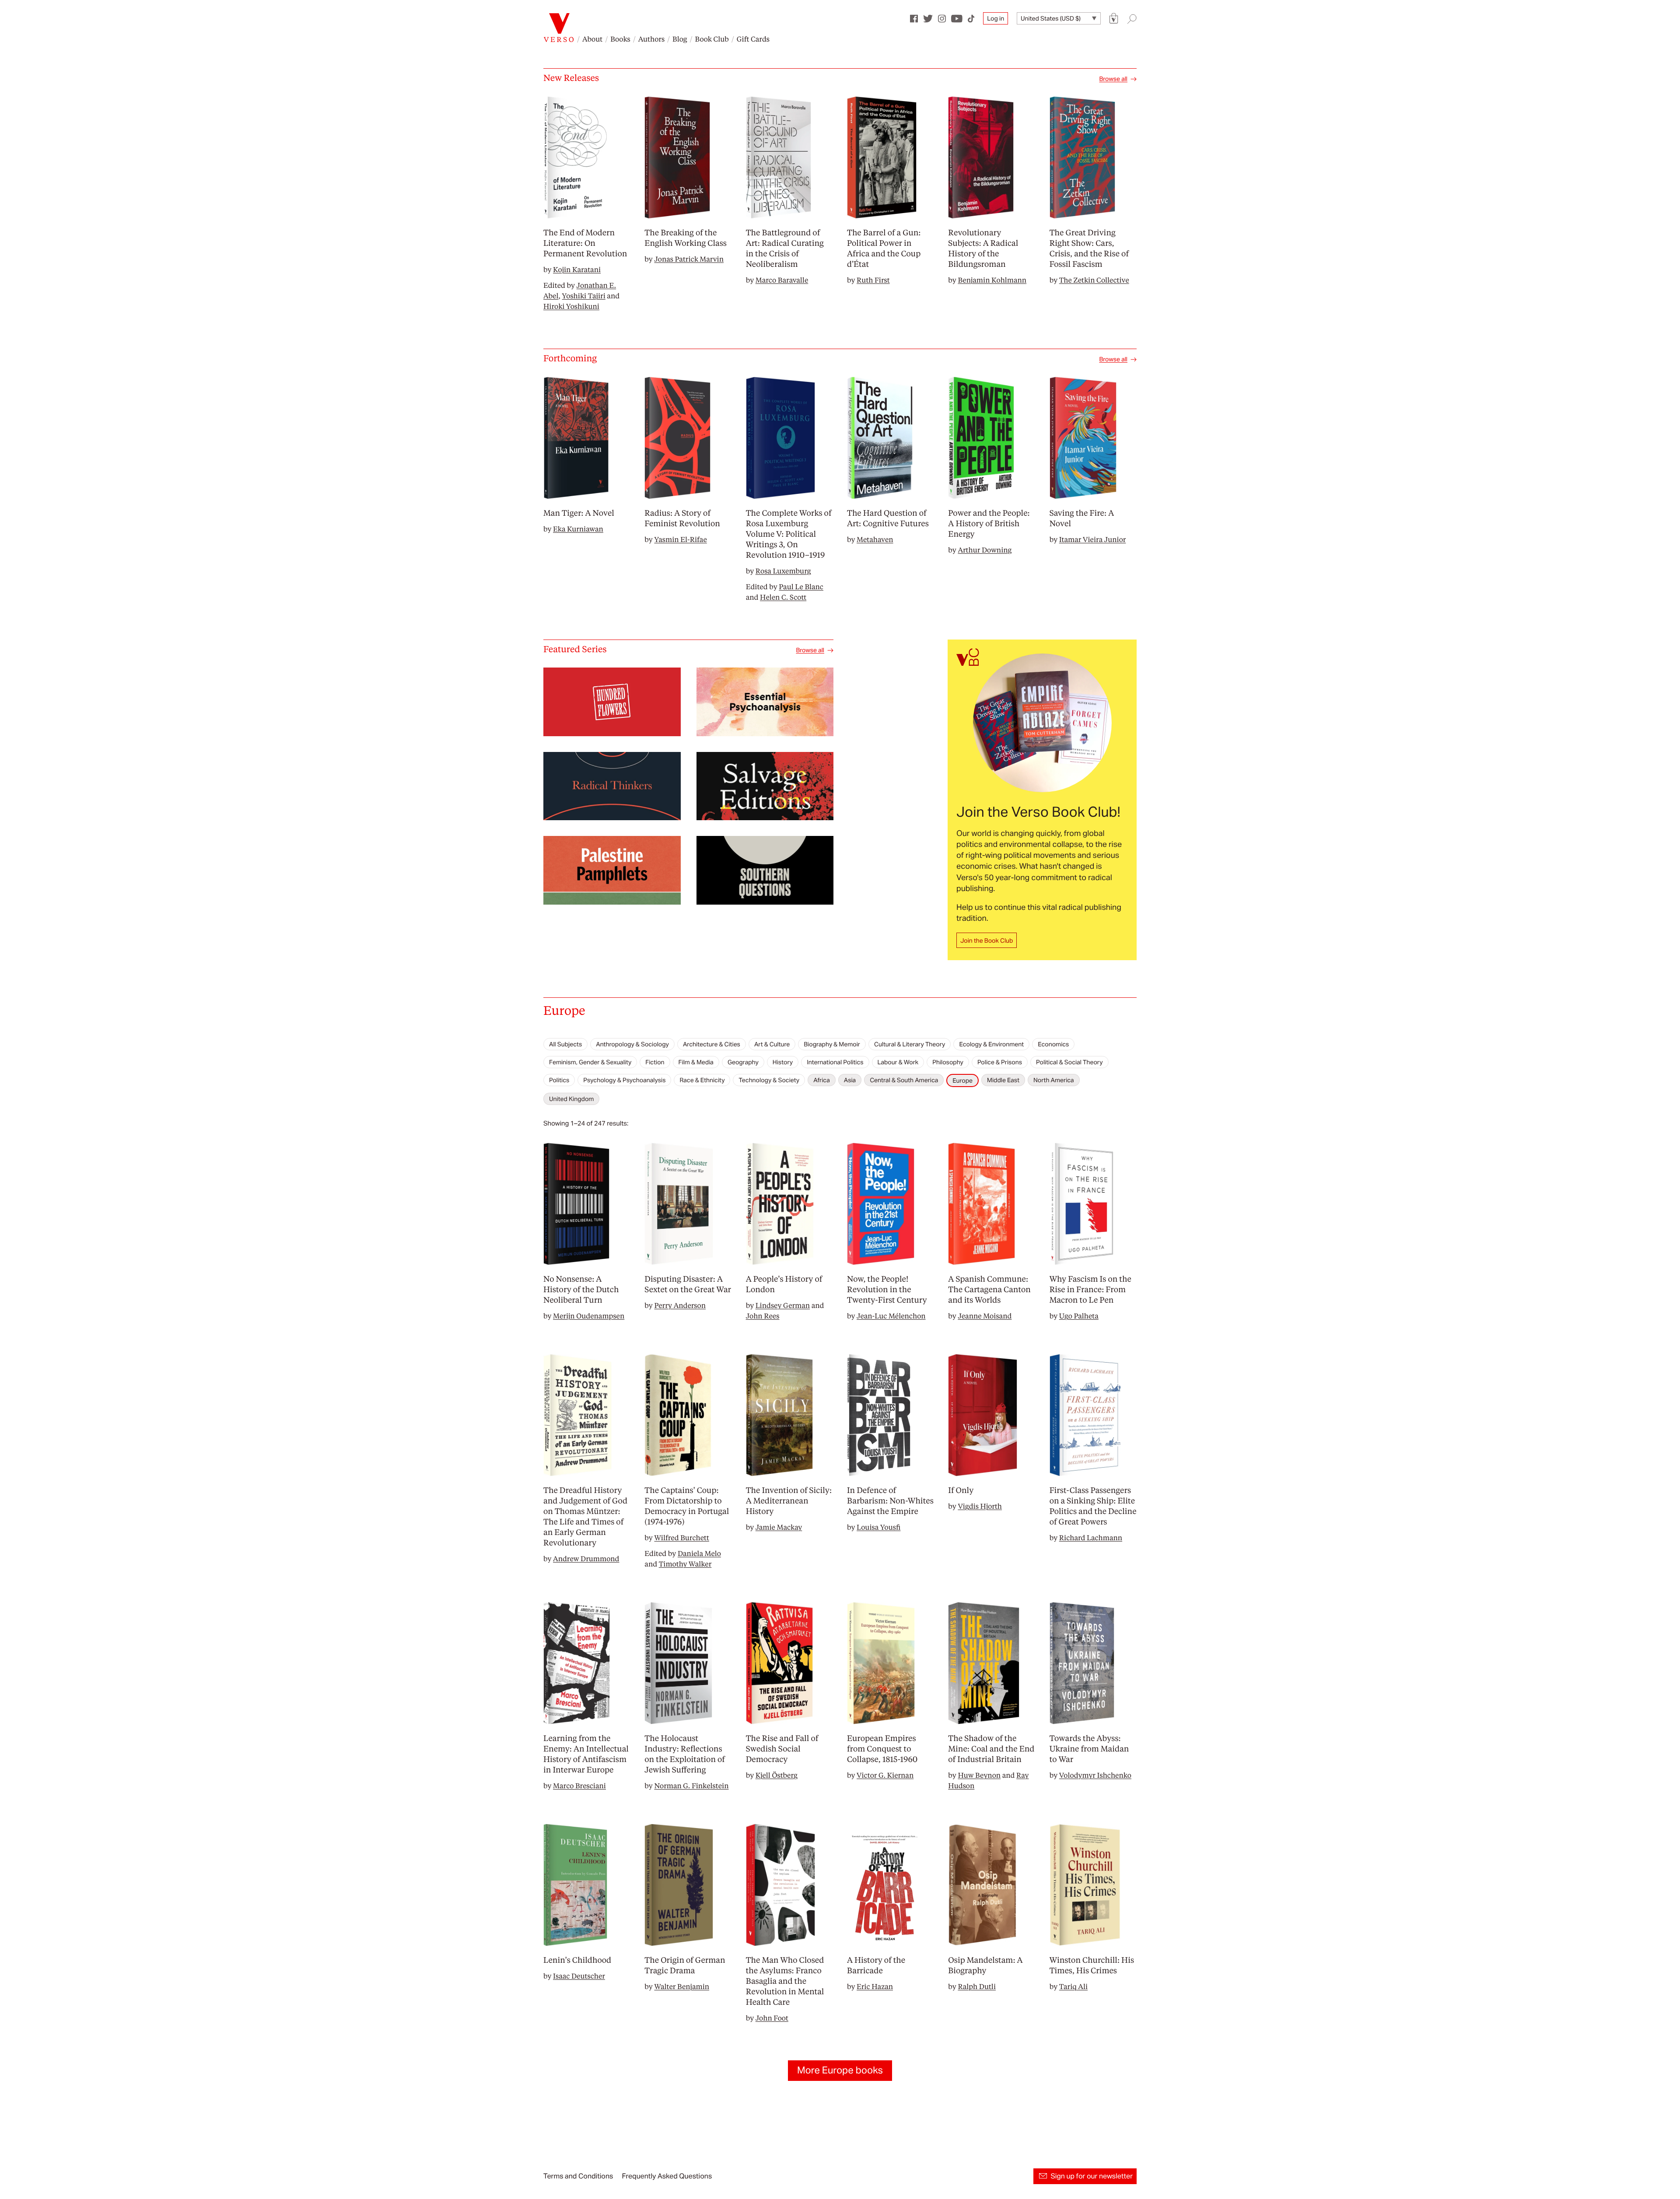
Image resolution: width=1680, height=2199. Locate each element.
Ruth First (873, 280)
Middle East (1003, 1080)
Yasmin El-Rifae (680, 539)
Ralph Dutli (977, 1986)
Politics (559, 1080)
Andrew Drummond (586, 1558)
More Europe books (840, 2070)
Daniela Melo (699, 1553)
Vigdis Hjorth (980, 1506)
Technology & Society (769, 1080)
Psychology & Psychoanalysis (624, 1080)
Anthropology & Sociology (632, 1044)
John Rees (763, 1316)
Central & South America (904, 1080)
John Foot (772, 2018)
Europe (962, 1080)
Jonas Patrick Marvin (689, 259)
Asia (850, 1080)
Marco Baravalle (782, 280)
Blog (680, 39)
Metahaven (875, 539)
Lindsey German (783, 1305)
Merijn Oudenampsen (589, 1316)
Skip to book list (565, 1031)
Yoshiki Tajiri (584, 295)
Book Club (712, 39)
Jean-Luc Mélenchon (891, 1316)
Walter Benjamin (682, 1986)
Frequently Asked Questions (667, 2176)
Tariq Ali (1073, 1986)
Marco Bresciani (579, 1785)
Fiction (655, 1062)
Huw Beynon (979, 1775)
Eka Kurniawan (578, 529)
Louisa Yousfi (878, 1527)
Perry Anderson (680, 1305)
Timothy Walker (685, 1564)
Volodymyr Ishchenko (1095, 1775)
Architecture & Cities (712, 1044)
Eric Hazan (875, 1986)
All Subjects (565, 1044)
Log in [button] (996, 18)
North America (1054, 1080)
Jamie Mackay (779, 1527)
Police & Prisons (1000, 1062)
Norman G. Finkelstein (691, 1785)
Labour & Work (898, 1062)
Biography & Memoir (832, 1044)
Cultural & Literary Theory (910, 1044)
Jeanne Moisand (985, 1316)
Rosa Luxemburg (783, 571)
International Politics (835, 1062)
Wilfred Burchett (681, 1537)
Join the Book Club (987, 940)
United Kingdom (571, 1099)
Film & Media (696, 1062)
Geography (743, 1062)
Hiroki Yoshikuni (571, 306)
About (592, 39)
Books (620, 39)
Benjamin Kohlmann (992, 280)
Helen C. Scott (783, 597)
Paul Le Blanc (801, 586)
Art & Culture (772, 1044)
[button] (1114, 19)
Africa (822, 1080)
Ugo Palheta (1079, 1316)
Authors (651, 39)
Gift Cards (753, 39)
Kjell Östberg (777, 1775)
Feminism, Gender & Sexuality (590, 1062)
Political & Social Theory (1069, 1062)
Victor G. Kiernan (885, 1775)
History (783, 1062)
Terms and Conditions (578, 2176)
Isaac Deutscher (579, 1976)
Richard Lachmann (1091, 1537)
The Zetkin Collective (1094, 280)
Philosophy (948, 1062)
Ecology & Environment (991, 1044)
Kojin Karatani (577, 269)
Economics (1053, 1044)
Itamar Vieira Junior (1093, 539)
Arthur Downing (985, 550)
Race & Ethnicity (702, 1080)
